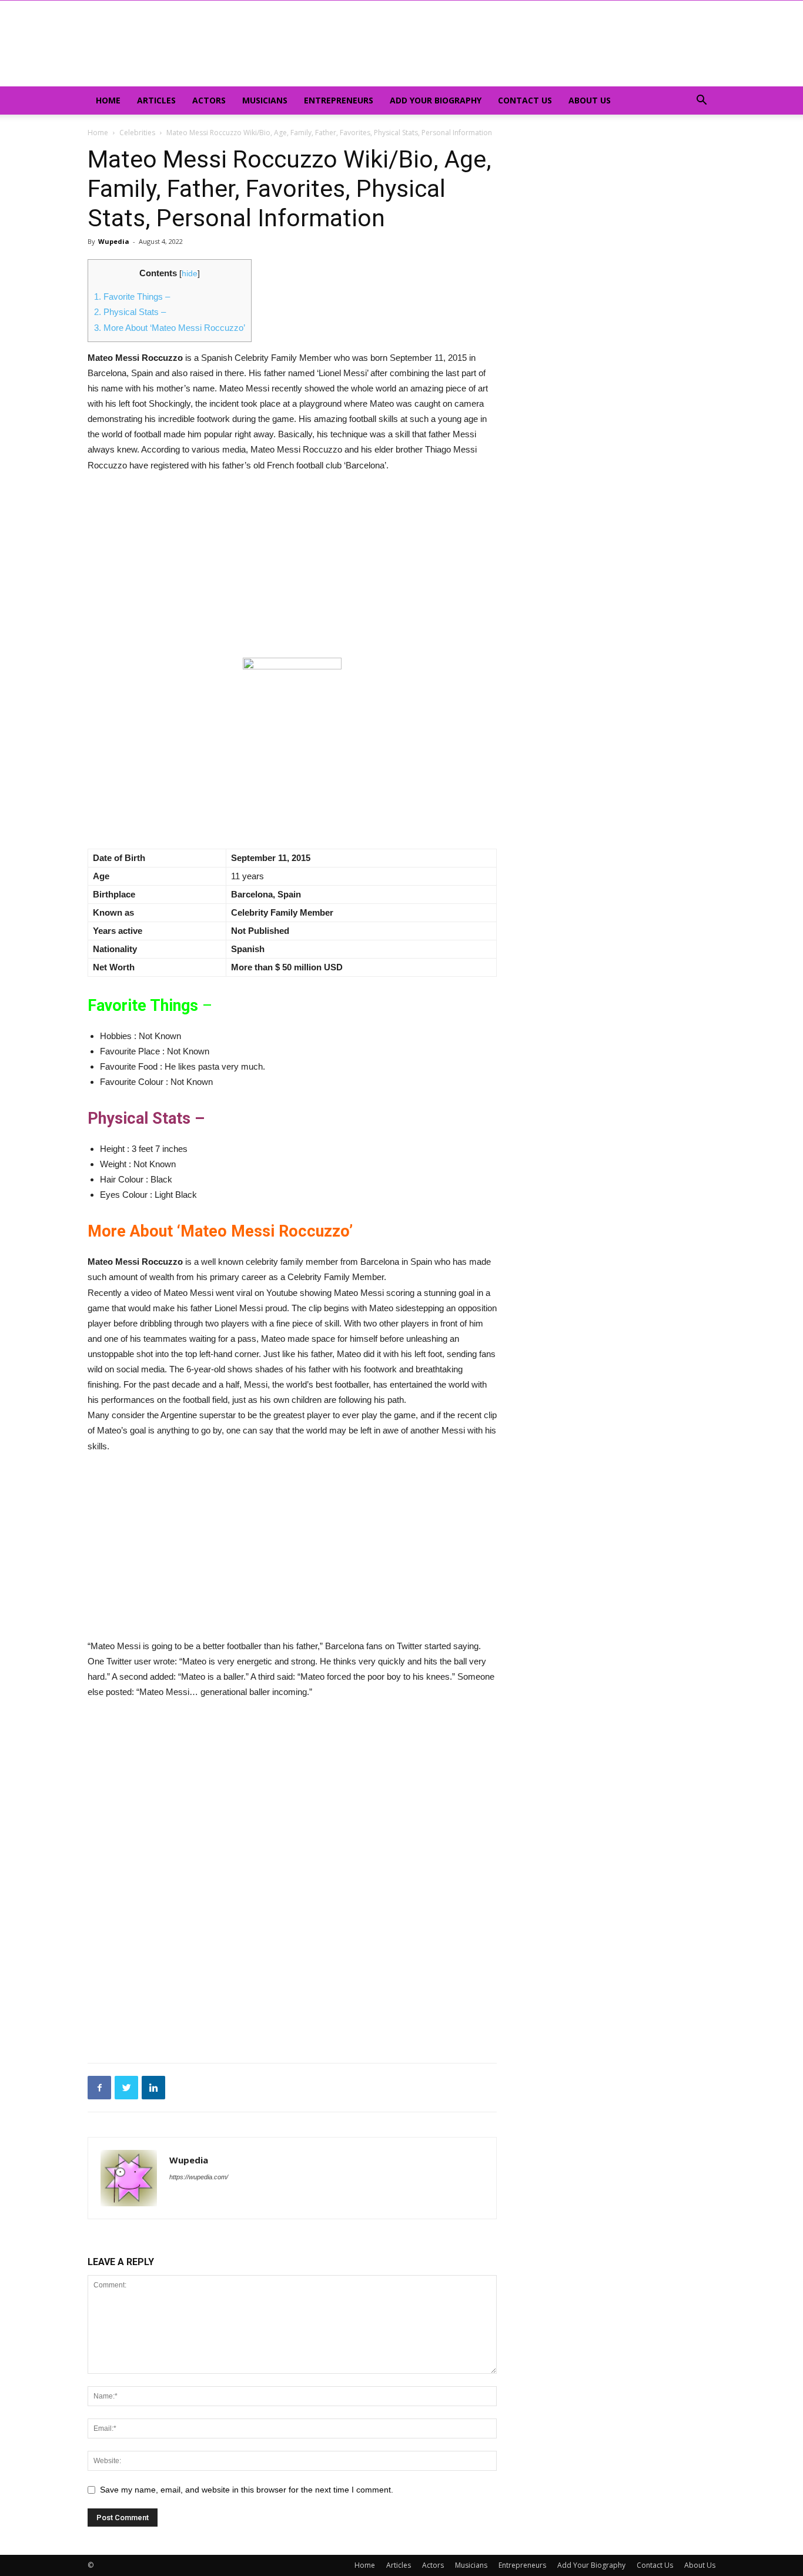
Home (108, 100)
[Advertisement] (292, 571)
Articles (156, 100)
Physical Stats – (130, 312)
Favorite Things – (132, 297)
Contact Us (525, 100)
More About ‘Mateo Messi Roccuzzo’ (170, 328)
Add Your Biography (436, 100)
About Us (590, 100)
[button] (701, 101)
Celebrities (137, 133)
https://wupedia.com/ (199, 2177)
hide (190, 274)
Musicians (265, 100)
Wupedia (114, 241)
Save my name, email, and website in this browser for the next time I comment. (247, 2490)
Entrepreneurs (339, 100)
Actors (209, 100)
